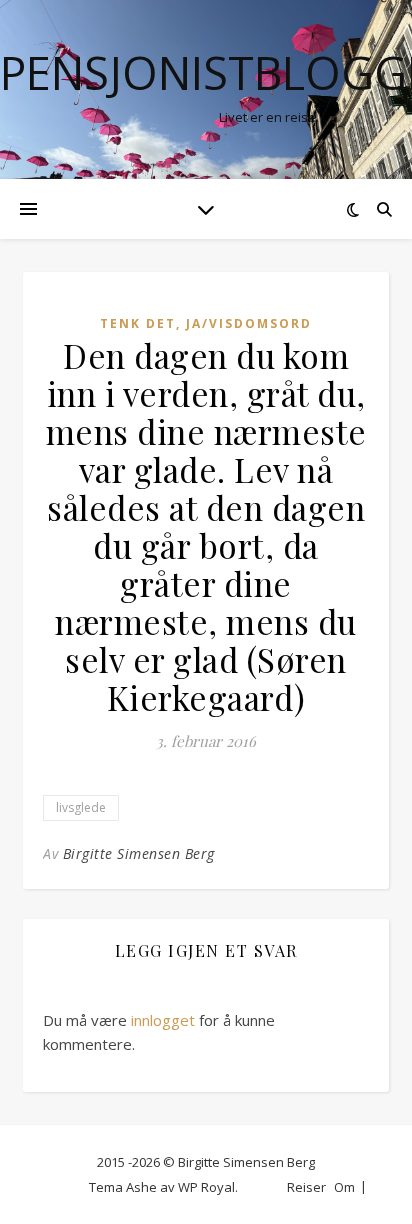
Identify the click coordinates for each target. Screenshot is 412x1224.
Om (344, 1187)
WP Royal (206, 1187)
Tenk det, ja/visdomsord (206, 323)
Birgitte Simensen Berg (139, 853)
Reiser (306, 1187)
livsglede (81, 807)
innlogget (163, 1020)
